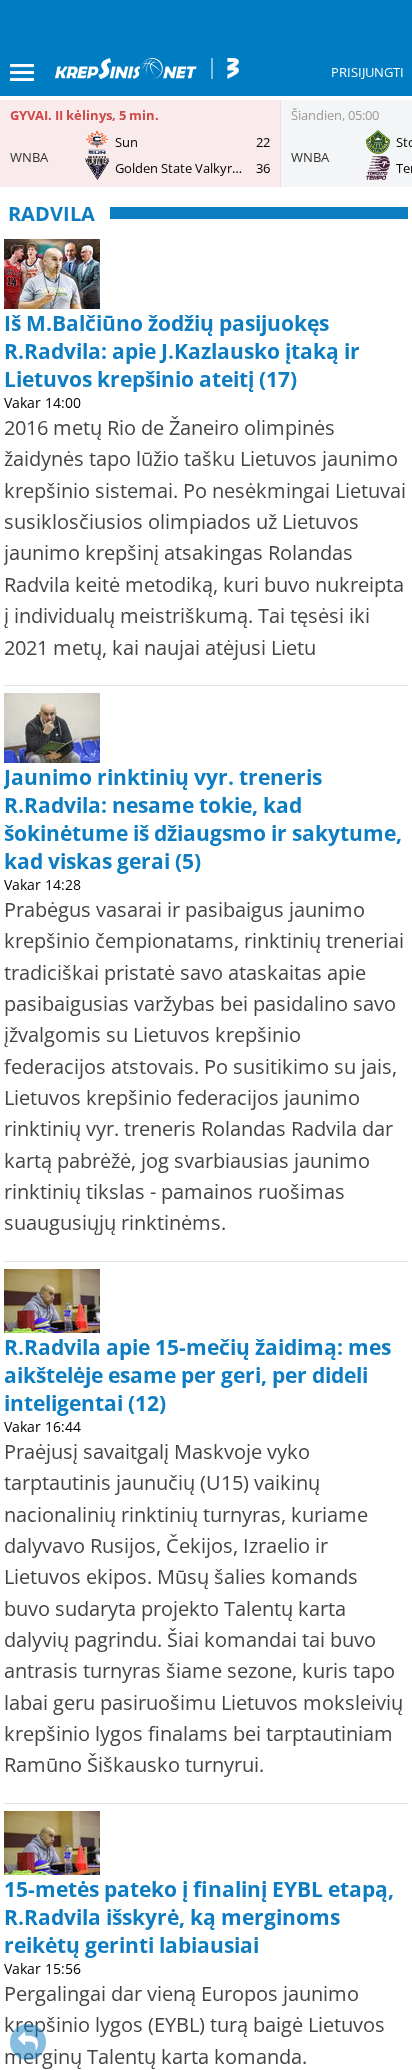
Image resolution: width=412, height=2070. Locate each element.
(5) (188, 861)
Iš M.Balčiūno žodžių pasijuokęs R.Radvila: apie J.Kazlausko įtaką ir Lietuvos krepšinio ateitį (182, 351)
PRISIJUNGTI (367, 72)
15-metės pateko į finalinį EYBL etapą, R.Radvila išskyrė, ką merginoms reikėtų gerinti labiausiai (199, 1917)
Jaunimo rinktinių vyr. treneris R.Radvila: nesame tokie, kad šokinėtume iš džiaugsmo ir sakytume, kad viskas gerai (203, 819)
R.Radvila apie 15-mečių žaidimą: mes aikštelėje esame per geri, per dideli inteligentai (197, 1375)
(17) (278, 379)
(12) (147, 1403)
